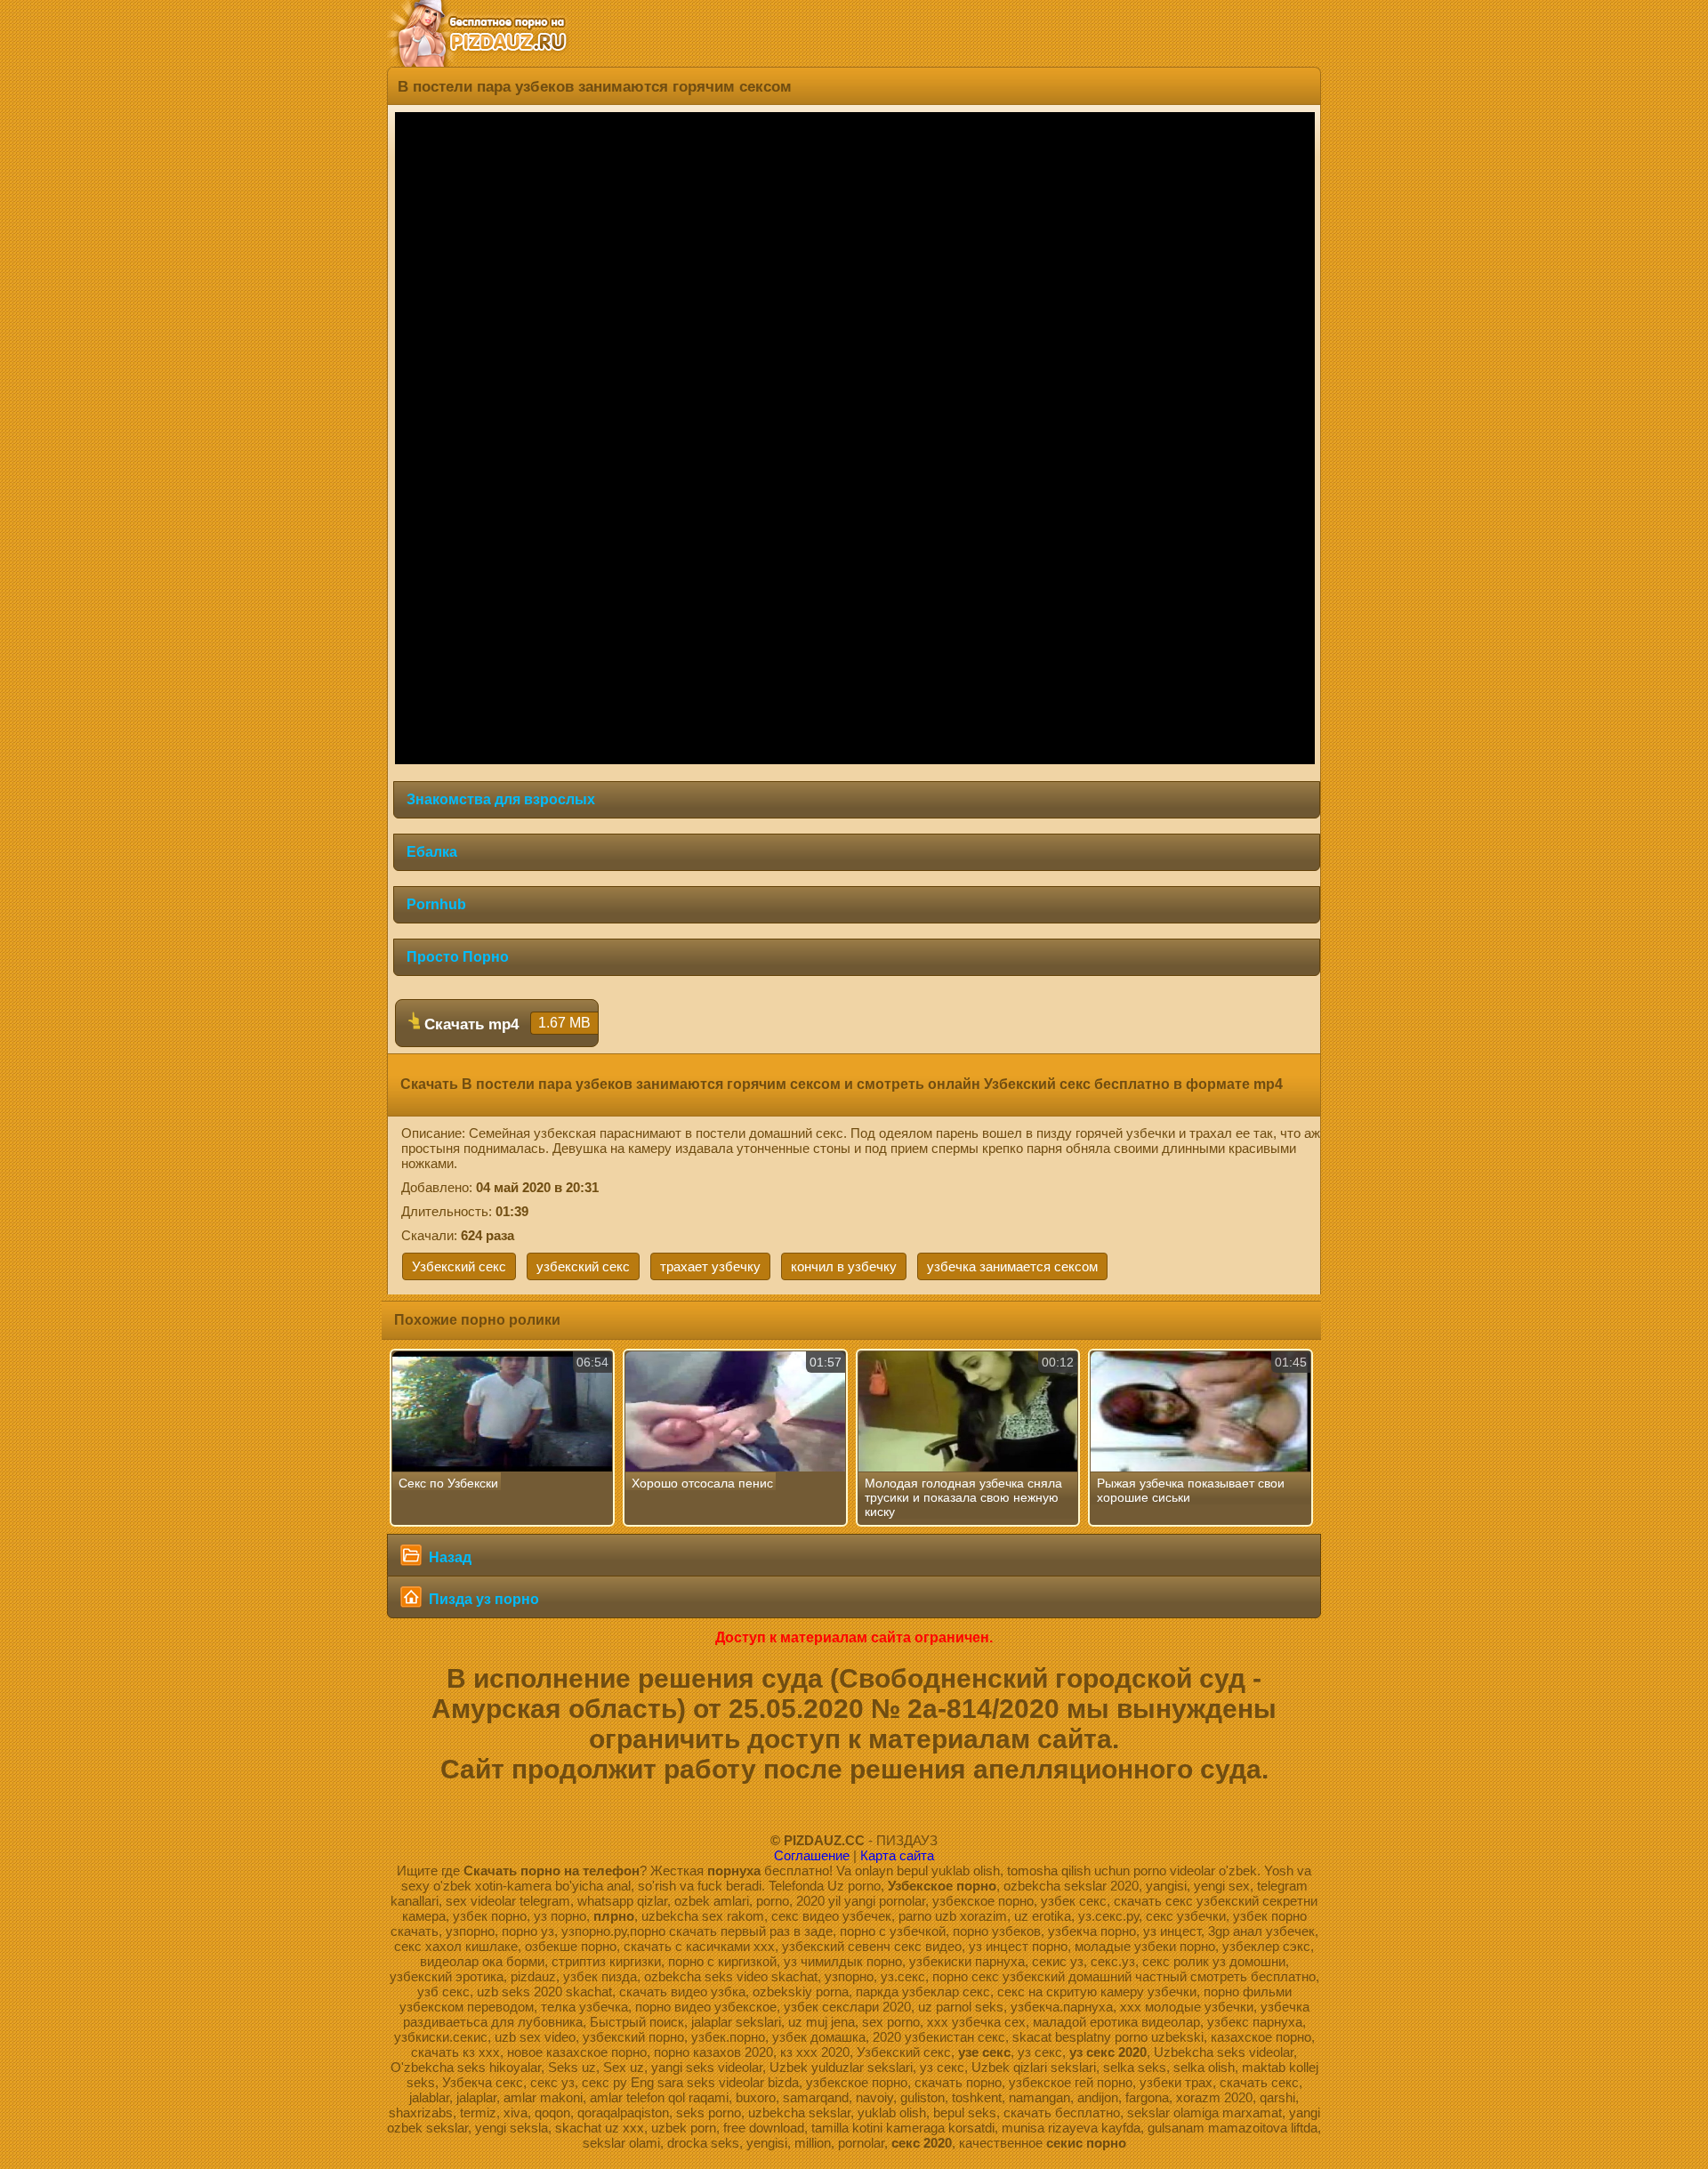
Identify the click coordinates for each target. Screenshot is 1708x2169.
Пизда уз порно (482, 1599)
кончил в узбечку (844, 1266)
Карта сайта (897, 1855)
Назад (448, 1557)
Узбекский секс (459, 1266)
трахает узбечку (710, 1266)
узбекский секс (583, 1266)
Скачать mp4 (505, 1024)
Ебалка (432, 852)
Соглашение (812, 1855)
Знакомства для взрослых (501, 799)
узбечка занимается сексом (1012, 1266)
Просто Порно (458, 957)
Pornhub (436, 904)
